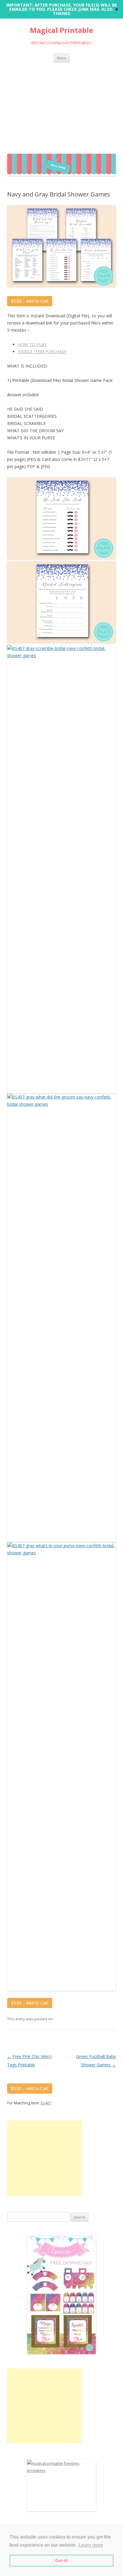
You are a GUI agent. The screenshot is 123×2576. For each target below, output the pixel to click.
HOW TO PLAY (32, 344)
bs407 (46, 2103)
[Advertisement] (61, 107)
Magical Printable (61, 30)
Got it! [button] (62, 2560)
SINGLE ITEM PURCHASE (42, 352)
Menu (62, 58)
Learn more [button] (91, 2545)
